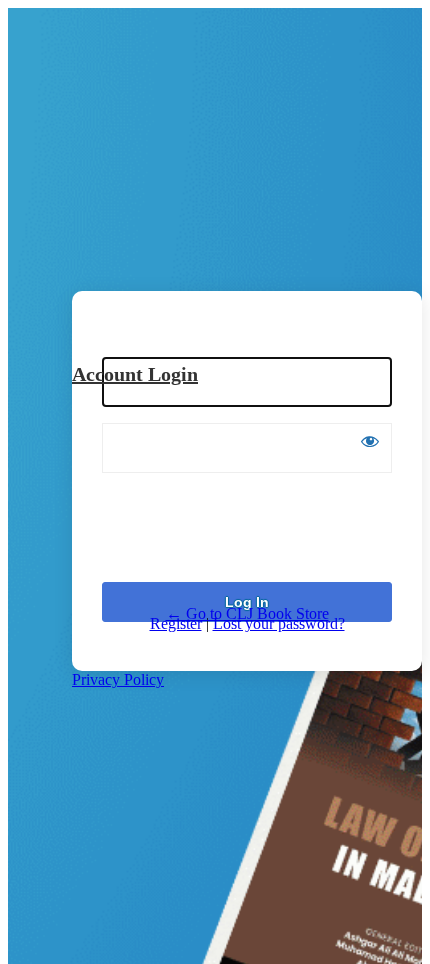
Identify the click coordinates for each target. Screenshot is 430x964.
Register (176, 623)
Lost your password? (279, 623)
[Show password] (370, 441)
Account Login (135, 374)
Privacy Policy (118, 679)
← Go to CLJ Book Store (247, 613)
